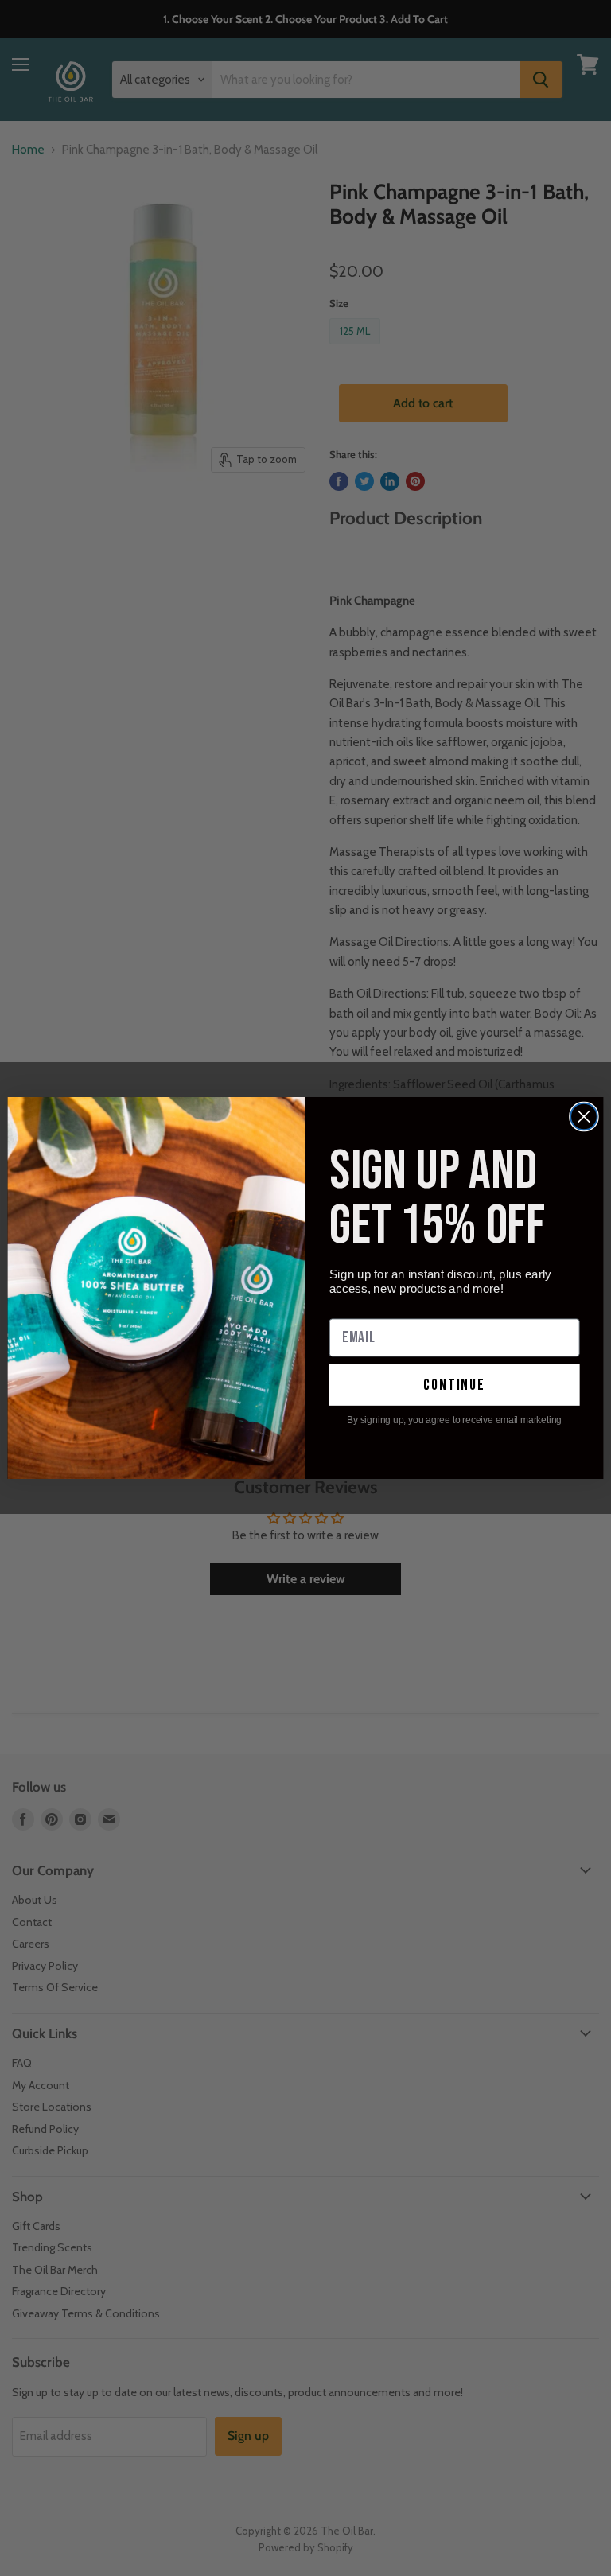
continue (454, 1385)
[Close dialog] (584, 1117)
